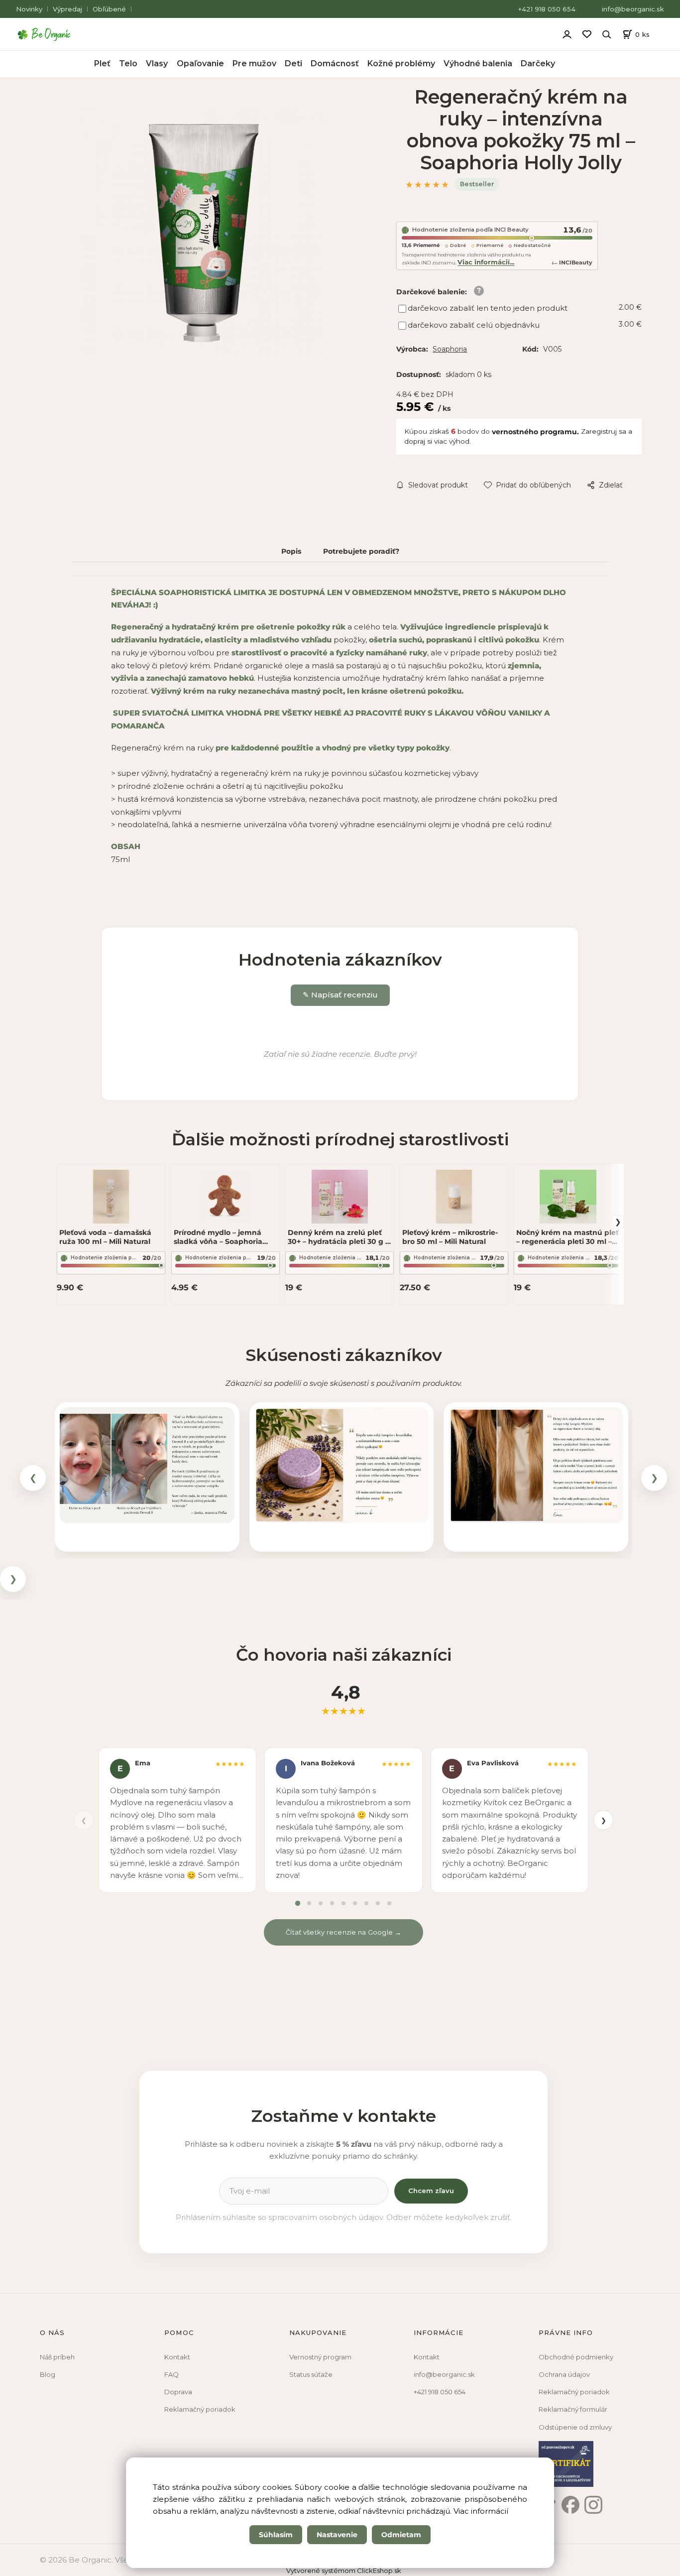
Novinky (29, 9)
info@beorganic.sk (633, 9)
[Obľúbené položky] (587, 34)
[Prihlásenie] (567, 33)
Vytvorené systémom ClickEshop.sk (344, 2571)
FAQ (171, 2374)
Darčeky (538, 63)
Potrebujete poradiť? (361, 551)
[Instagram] (593, 2505)
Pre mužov (254, 63)
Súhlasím (276, 2535)
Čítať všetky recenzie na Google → (343, 1932)
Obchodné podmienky (576, 2357)
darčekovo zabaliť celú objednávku (474, 325)
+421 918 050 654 (547, 9)
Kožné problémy (401, 63)
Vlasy (157, 63)
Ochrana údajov (564, 2374)
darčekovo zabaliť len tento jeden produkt (488, 308)
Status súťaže (311, 2374)
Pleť (102, 63)
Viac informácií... (486, 262)
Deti (293, 63)
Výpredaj (67, 9)
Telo (128, 63)
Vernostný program (320, 2357)
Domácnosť (335, 63)
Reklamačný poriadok (200, 2409)
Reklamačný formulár (573, 2409)
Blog (48, 2374)
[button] (147, 1466)
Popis (291, 551)
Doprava (178, 2392)
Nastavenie (337, 2535)
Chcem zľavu (431, 2191)
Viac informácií (481, 2511)
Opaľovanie (200, 63)
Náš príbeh (57, 2357)
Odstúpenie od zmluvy (575, 2427)
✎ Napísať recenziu (340, 995)
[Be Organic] (47, 34)
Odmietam (401, 2535)
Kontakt (177, 2357)
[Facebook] (570, 2505)
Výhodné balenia (478, 63)
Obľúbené (109, 9)
